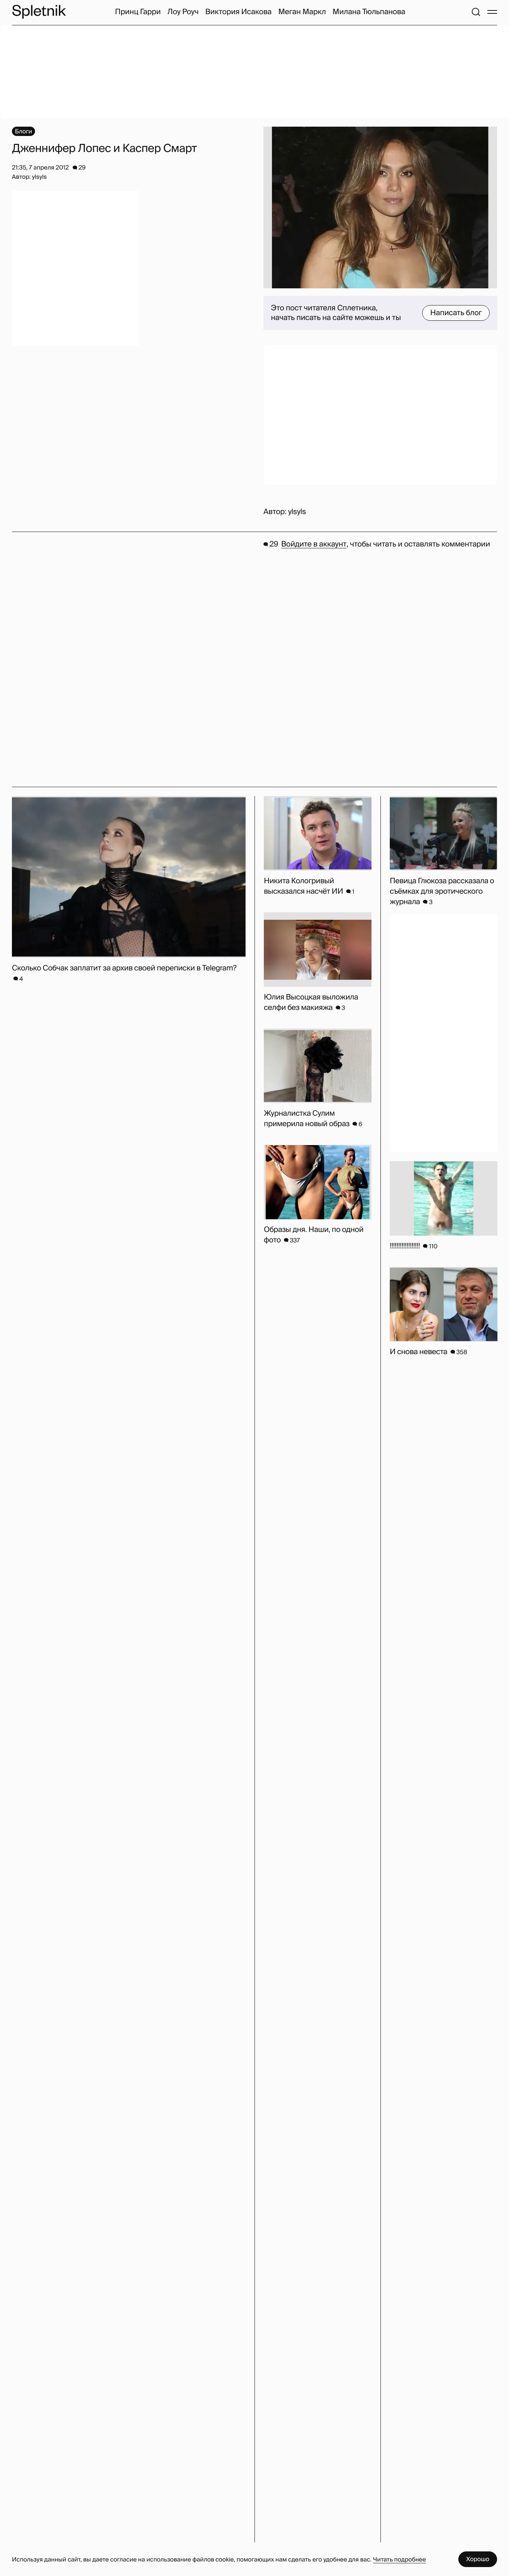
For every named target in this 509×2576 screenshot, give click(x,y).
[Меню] (492, 12)
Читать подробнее (399, 2559)
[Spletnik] (39, 12)
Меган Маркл (302, 12)
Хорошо (478, 2559)
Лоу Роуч (183, 12)
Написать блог (456, 313)
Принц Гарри (138, 12)
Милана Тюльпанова (369, 12)
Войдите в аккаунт (314, 544)
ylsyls (297, 512)
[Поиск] (476, 12)
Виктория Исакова (238, 12)
